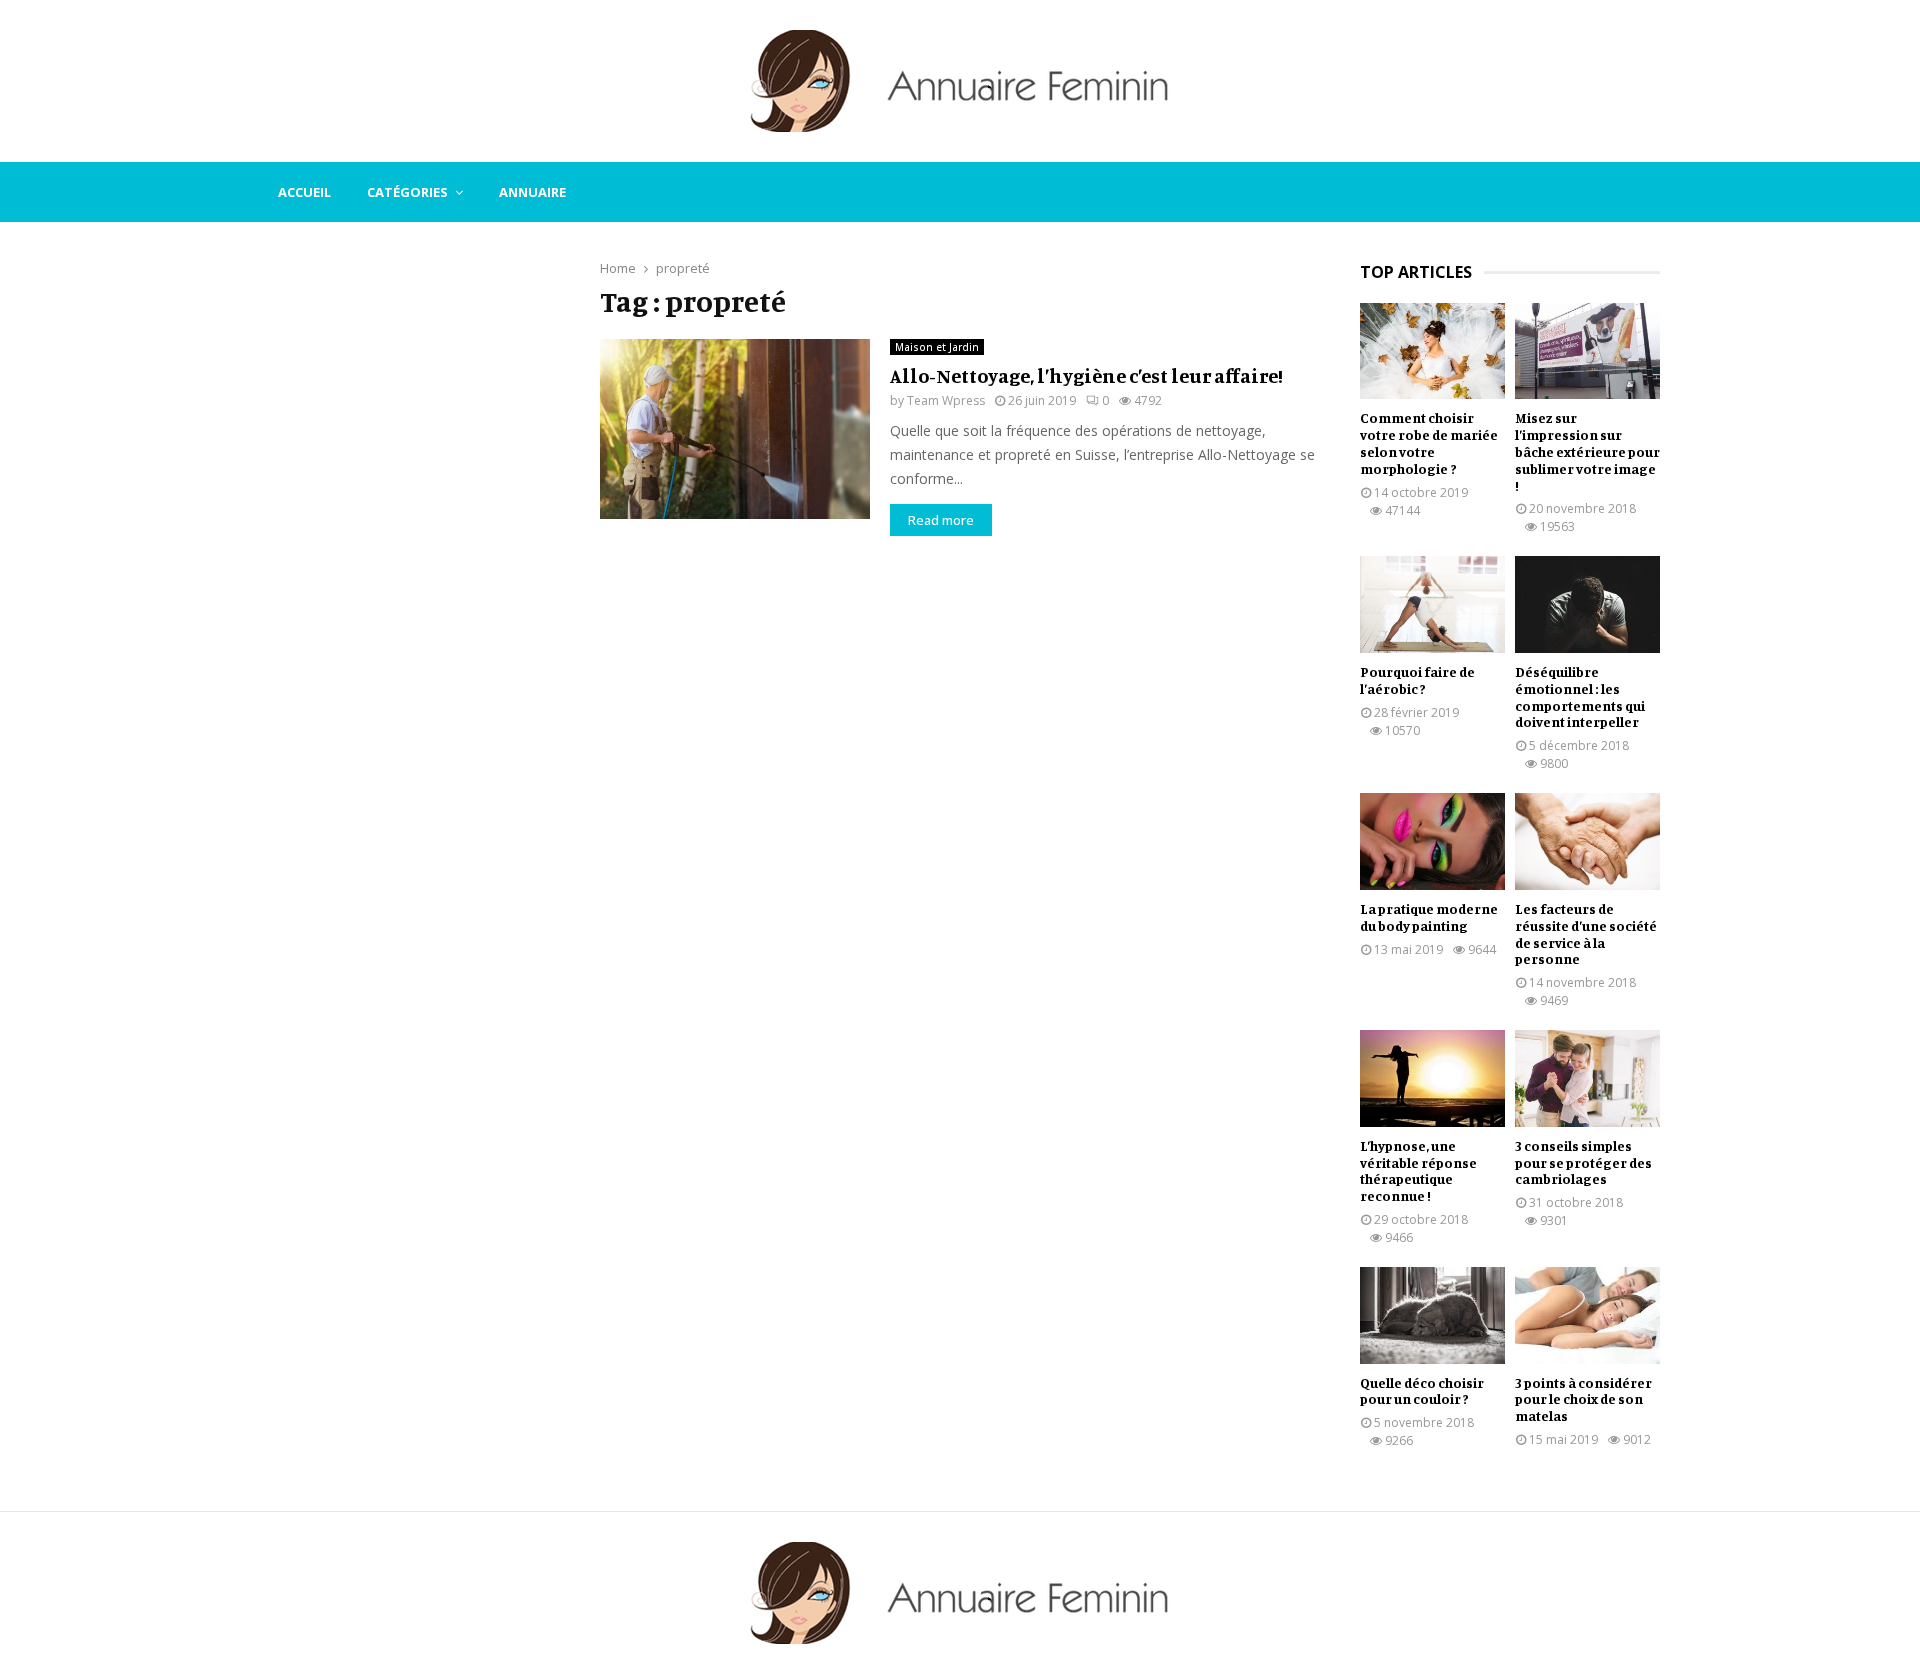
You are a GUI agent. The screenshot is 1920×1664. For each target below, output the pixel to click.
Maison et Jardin (937, 347)
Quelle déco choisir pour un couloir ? (1422, 1391)
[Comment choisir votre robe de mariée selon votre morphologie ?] (1432, 351)
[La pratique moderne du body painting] (1432, 841)
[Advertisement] (410, 562)
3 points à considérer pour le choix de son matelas (1583, 1399)
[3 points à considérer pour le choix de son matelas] (1587, 1315)
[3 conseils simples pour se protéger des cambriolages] (1587, 1078)
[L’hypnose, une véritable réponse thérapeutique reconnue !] (1432, 1078)
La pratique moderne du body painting (1429, 917)
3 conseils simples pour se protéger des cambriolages (1583, 1162)
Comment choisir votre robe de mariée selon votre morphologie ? (1429, 442)
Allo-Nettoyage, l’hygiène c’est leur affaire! (1086, 375)
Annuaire (532, 192)
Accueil (304, 192)
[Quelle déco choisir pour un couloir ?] (1432, 1315)
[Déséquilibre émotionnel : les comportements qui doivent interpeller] (1587, 604)
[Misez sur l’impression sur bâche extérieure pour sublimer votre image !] (1587, 351)
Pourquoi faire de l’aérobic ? (1417, 680)
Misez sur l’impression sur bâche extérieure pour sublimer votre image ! (1587, 451)
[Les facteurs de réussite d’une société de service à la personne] (1587, 841)
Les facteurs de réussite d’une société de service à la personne (1586, 933)
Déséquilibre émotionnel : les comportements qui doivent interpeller (1580, 696)
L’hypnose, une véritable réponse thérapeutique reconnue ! (1418, 1170)
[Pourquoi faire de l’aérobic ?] (1432, 604)
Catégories (407, 192)
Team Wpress (946, 400)
